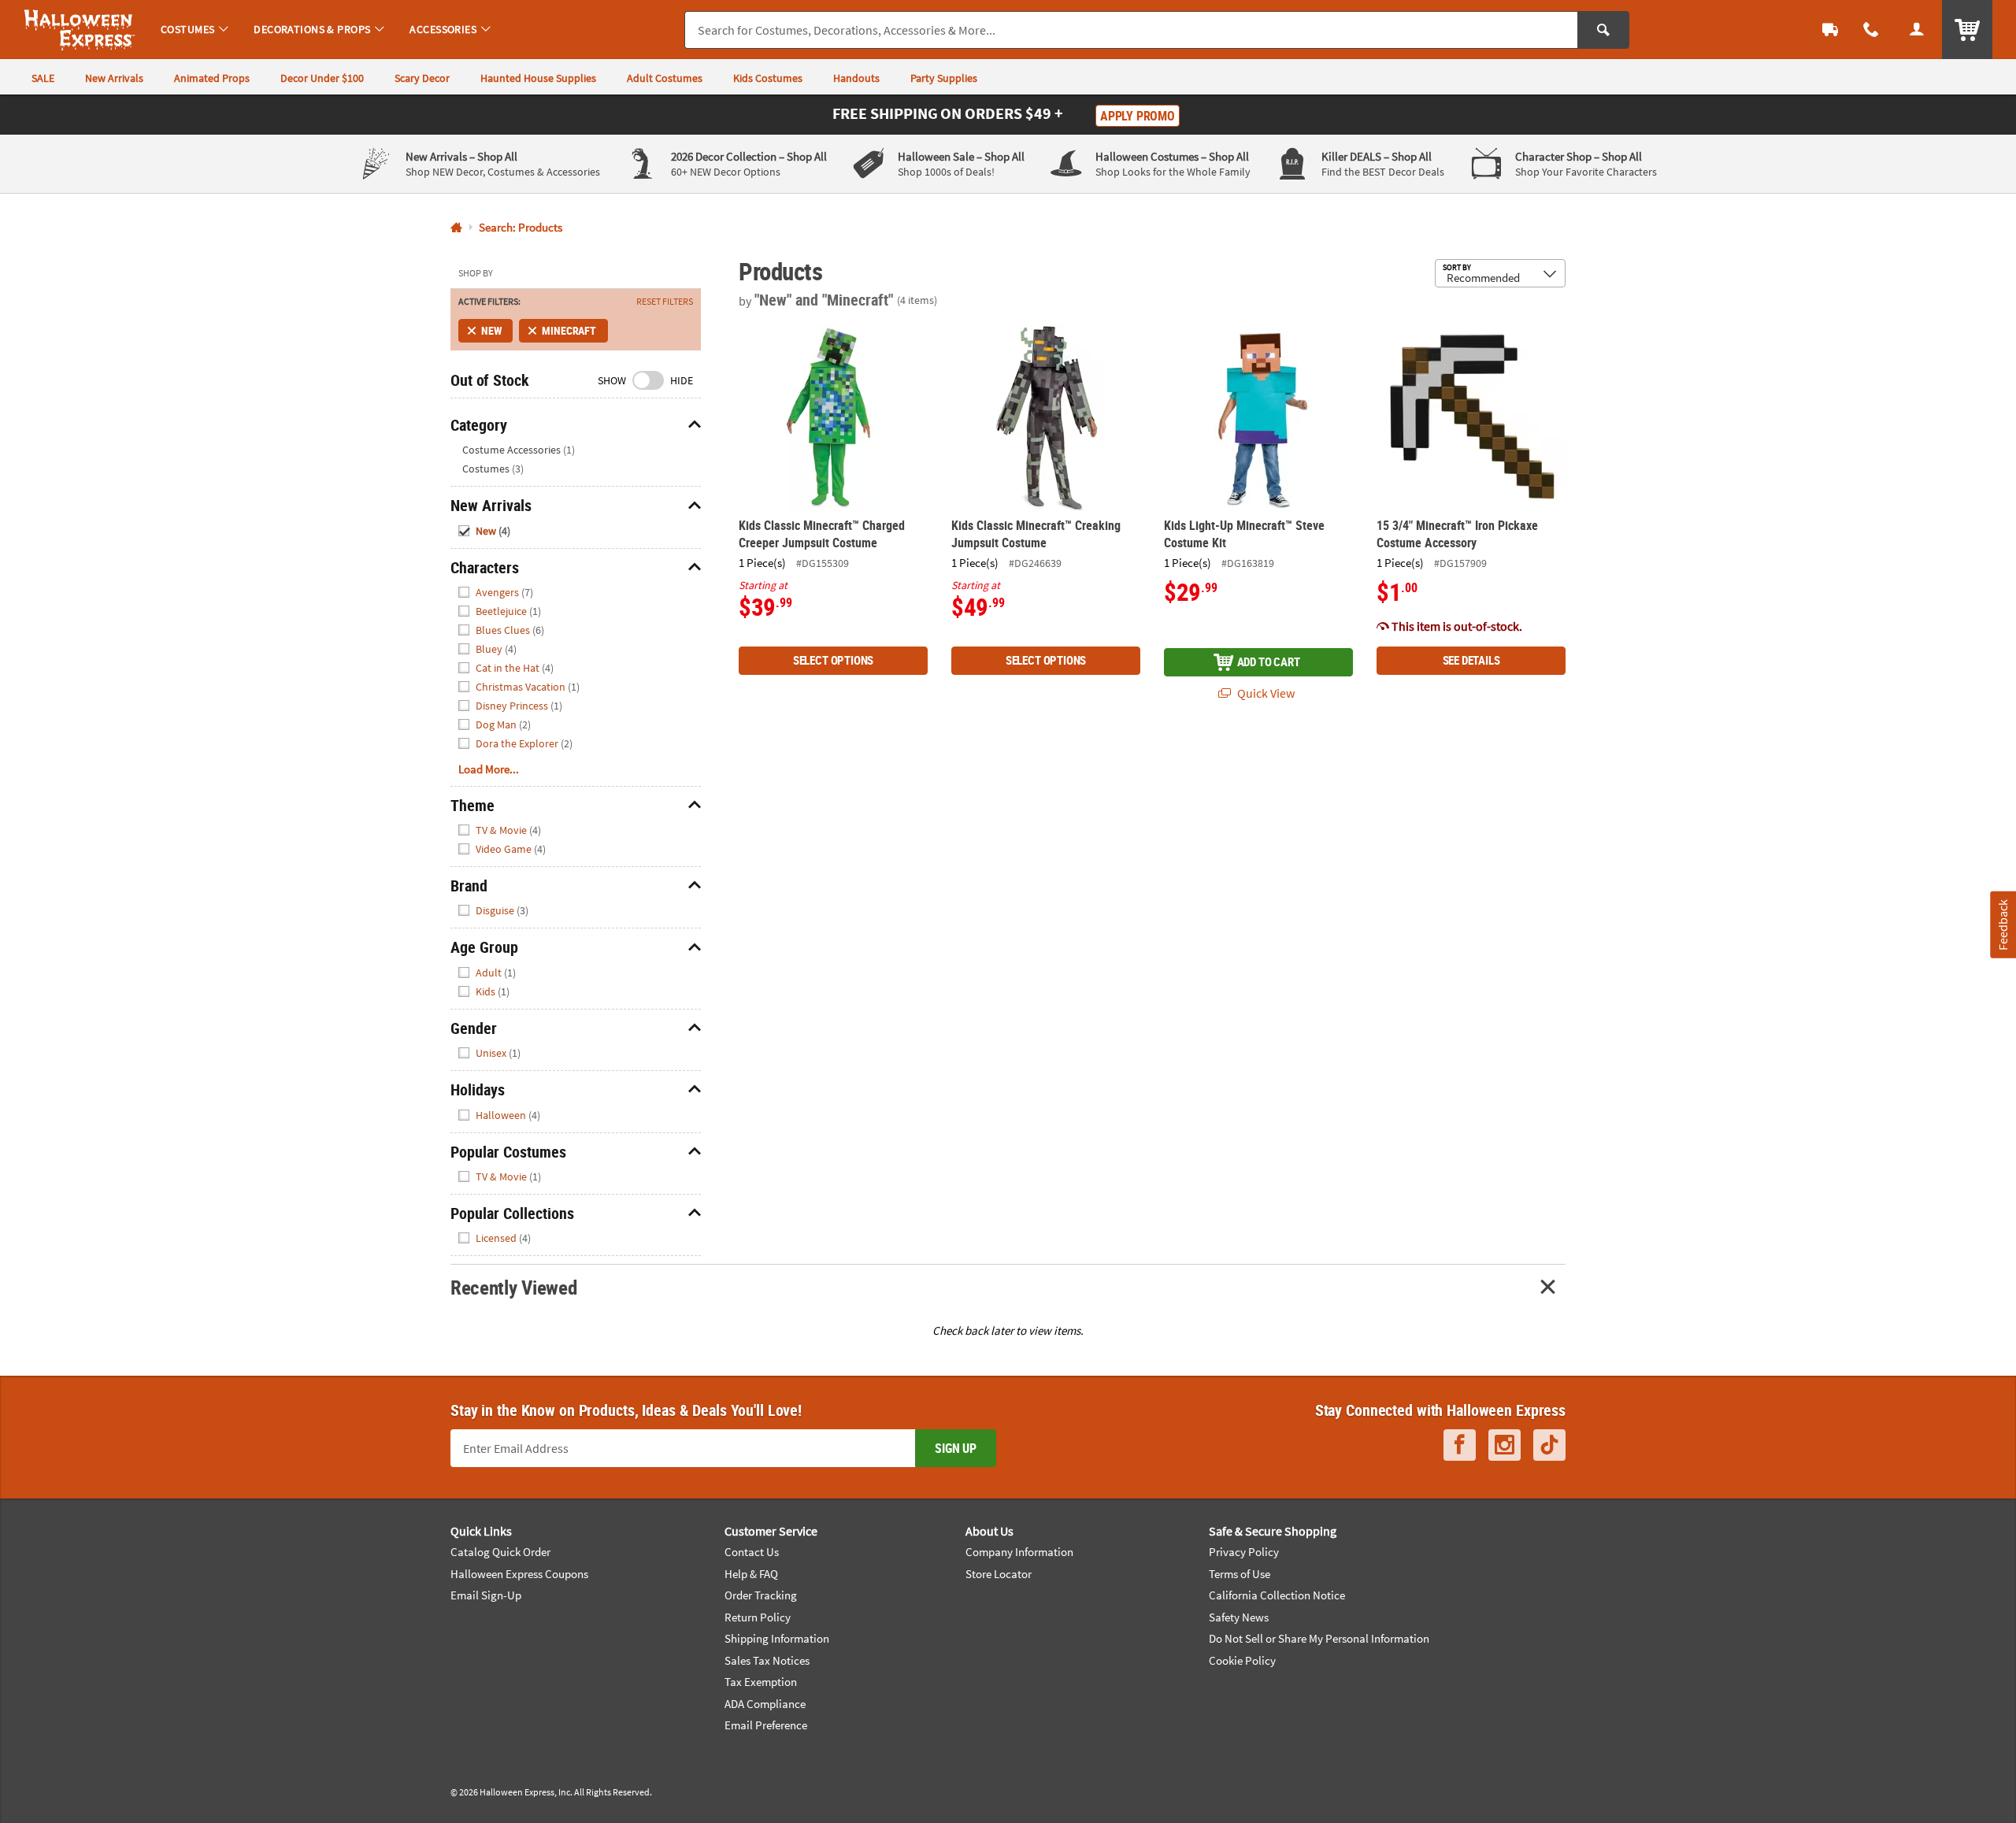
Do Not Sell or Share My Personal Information (1319, 1638)
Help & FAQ (751, 1574)
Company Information (1019, 1552)
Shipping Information (777, 1638)
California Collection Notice (1277, 1595)
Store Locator (999, 1574)
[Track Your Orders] (1830, 30)
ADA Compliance (765, 1704)
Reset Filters (665, 302)
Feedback (2003, 924)
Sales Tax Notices (767, 1660)
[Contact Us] (1871, 30)
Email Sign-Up (486, 1595)
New (491, 330)
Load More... (489, 769)
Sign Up (956, 1448)
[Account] (1917, 30)
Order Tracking (761, 1595)
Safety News (1239, 1617)
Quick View (1265, 693)
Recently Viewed (513, 1287)
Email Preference (766, 1725)
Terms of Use (1240, 1574)
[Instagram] (1505, 1445)
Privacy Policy (1244, 1552)
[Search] (1603, 30)
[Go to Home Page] (456, 228)
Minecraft (569, 330)
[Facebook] (1460, 1445)
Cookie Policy (1242, 1660)
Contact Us (752, 1552)
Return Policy (758, 1617)
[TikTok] (1549, 1445)
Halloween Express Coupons (519, 1574)
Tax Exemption (761, 1682)
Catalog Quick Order (500, 1552)
